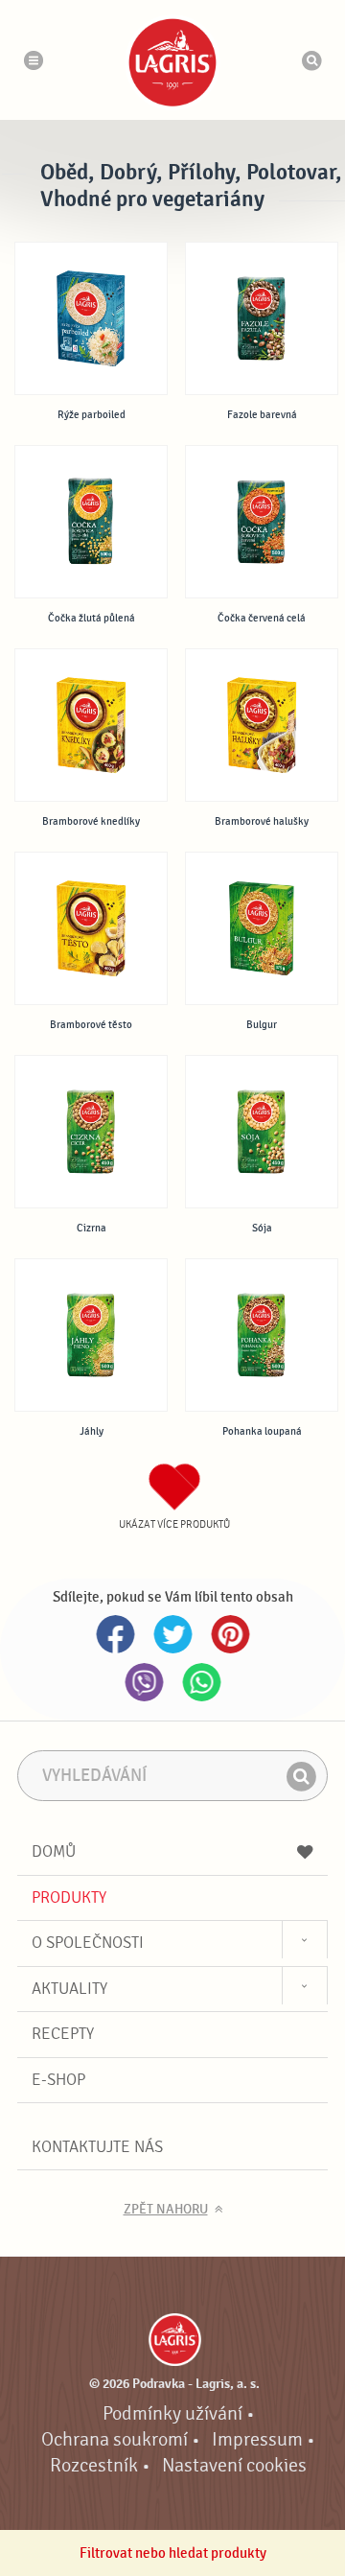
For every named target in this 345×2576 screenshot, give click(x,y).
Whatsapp (201, 1682)
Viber (144, 1682)
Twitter (172, 1634)
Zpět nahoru (166, 2210)
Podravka (172, 62)
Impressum (257, 2440)
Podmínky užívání (172, 2414)
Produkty (69, 1897)
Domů (54, 1851)
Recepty (63, 2034)
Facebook (115, 1634)
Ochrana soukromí (115, 2440)
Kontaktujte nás (97, 2147)
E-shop (58, 2080)
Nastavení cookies (234, 2466)
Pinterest (230, 1634)
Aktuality (69, 1989)
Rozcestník (94, 2466)
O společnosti (88, 1943)
